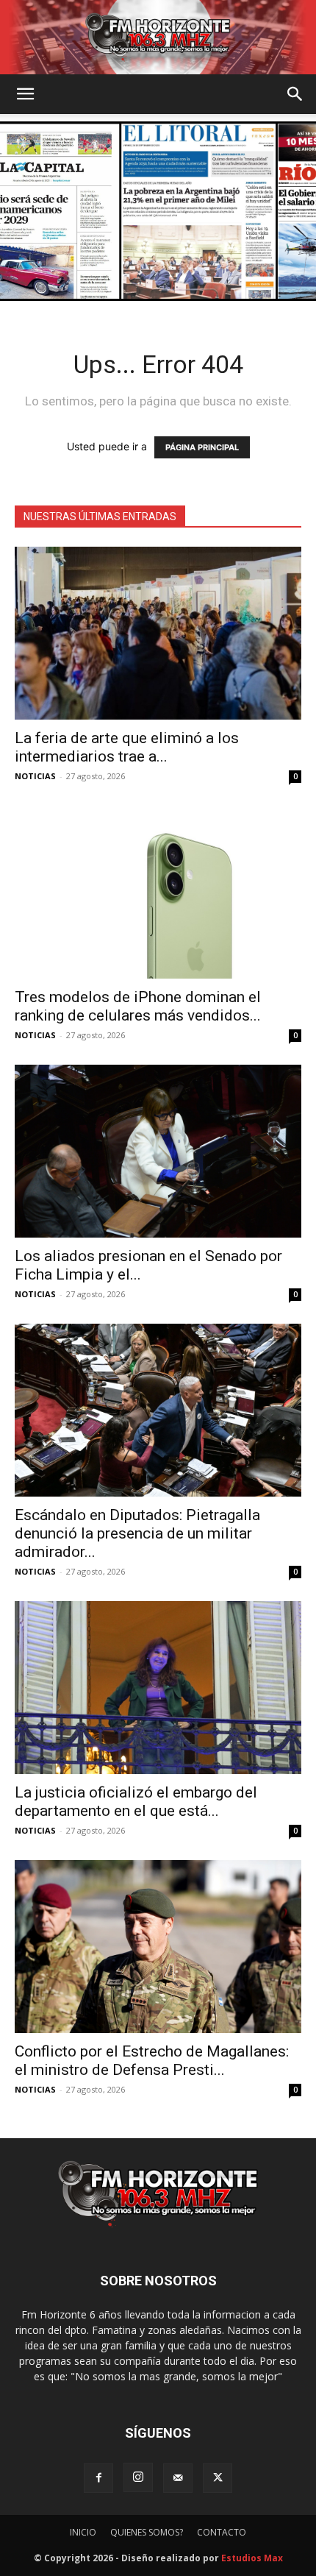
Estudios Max (252, 2558)
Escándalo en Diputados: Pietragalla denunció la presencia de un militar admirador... (137, 1533)
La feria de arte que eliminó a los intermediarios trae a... (127, 747)
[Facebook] (98, 2478)
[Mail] (178, 2478)
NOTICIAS (35, 776)
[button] (25, 94)
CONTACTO (222, 2532)
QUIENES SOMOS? (147, 2532)
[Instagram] (138, 2477)
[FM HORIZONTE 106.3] (158, 37)
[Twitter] (218, 2478)
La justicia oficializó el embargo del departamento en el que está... (136, 1802)
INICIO (83, 2532)
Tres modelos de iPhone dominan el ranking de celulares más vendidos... (138, 1006)
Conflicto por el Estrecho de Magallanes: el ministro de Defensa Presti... (152, 2061)
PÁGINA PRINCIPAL (202, 447)
